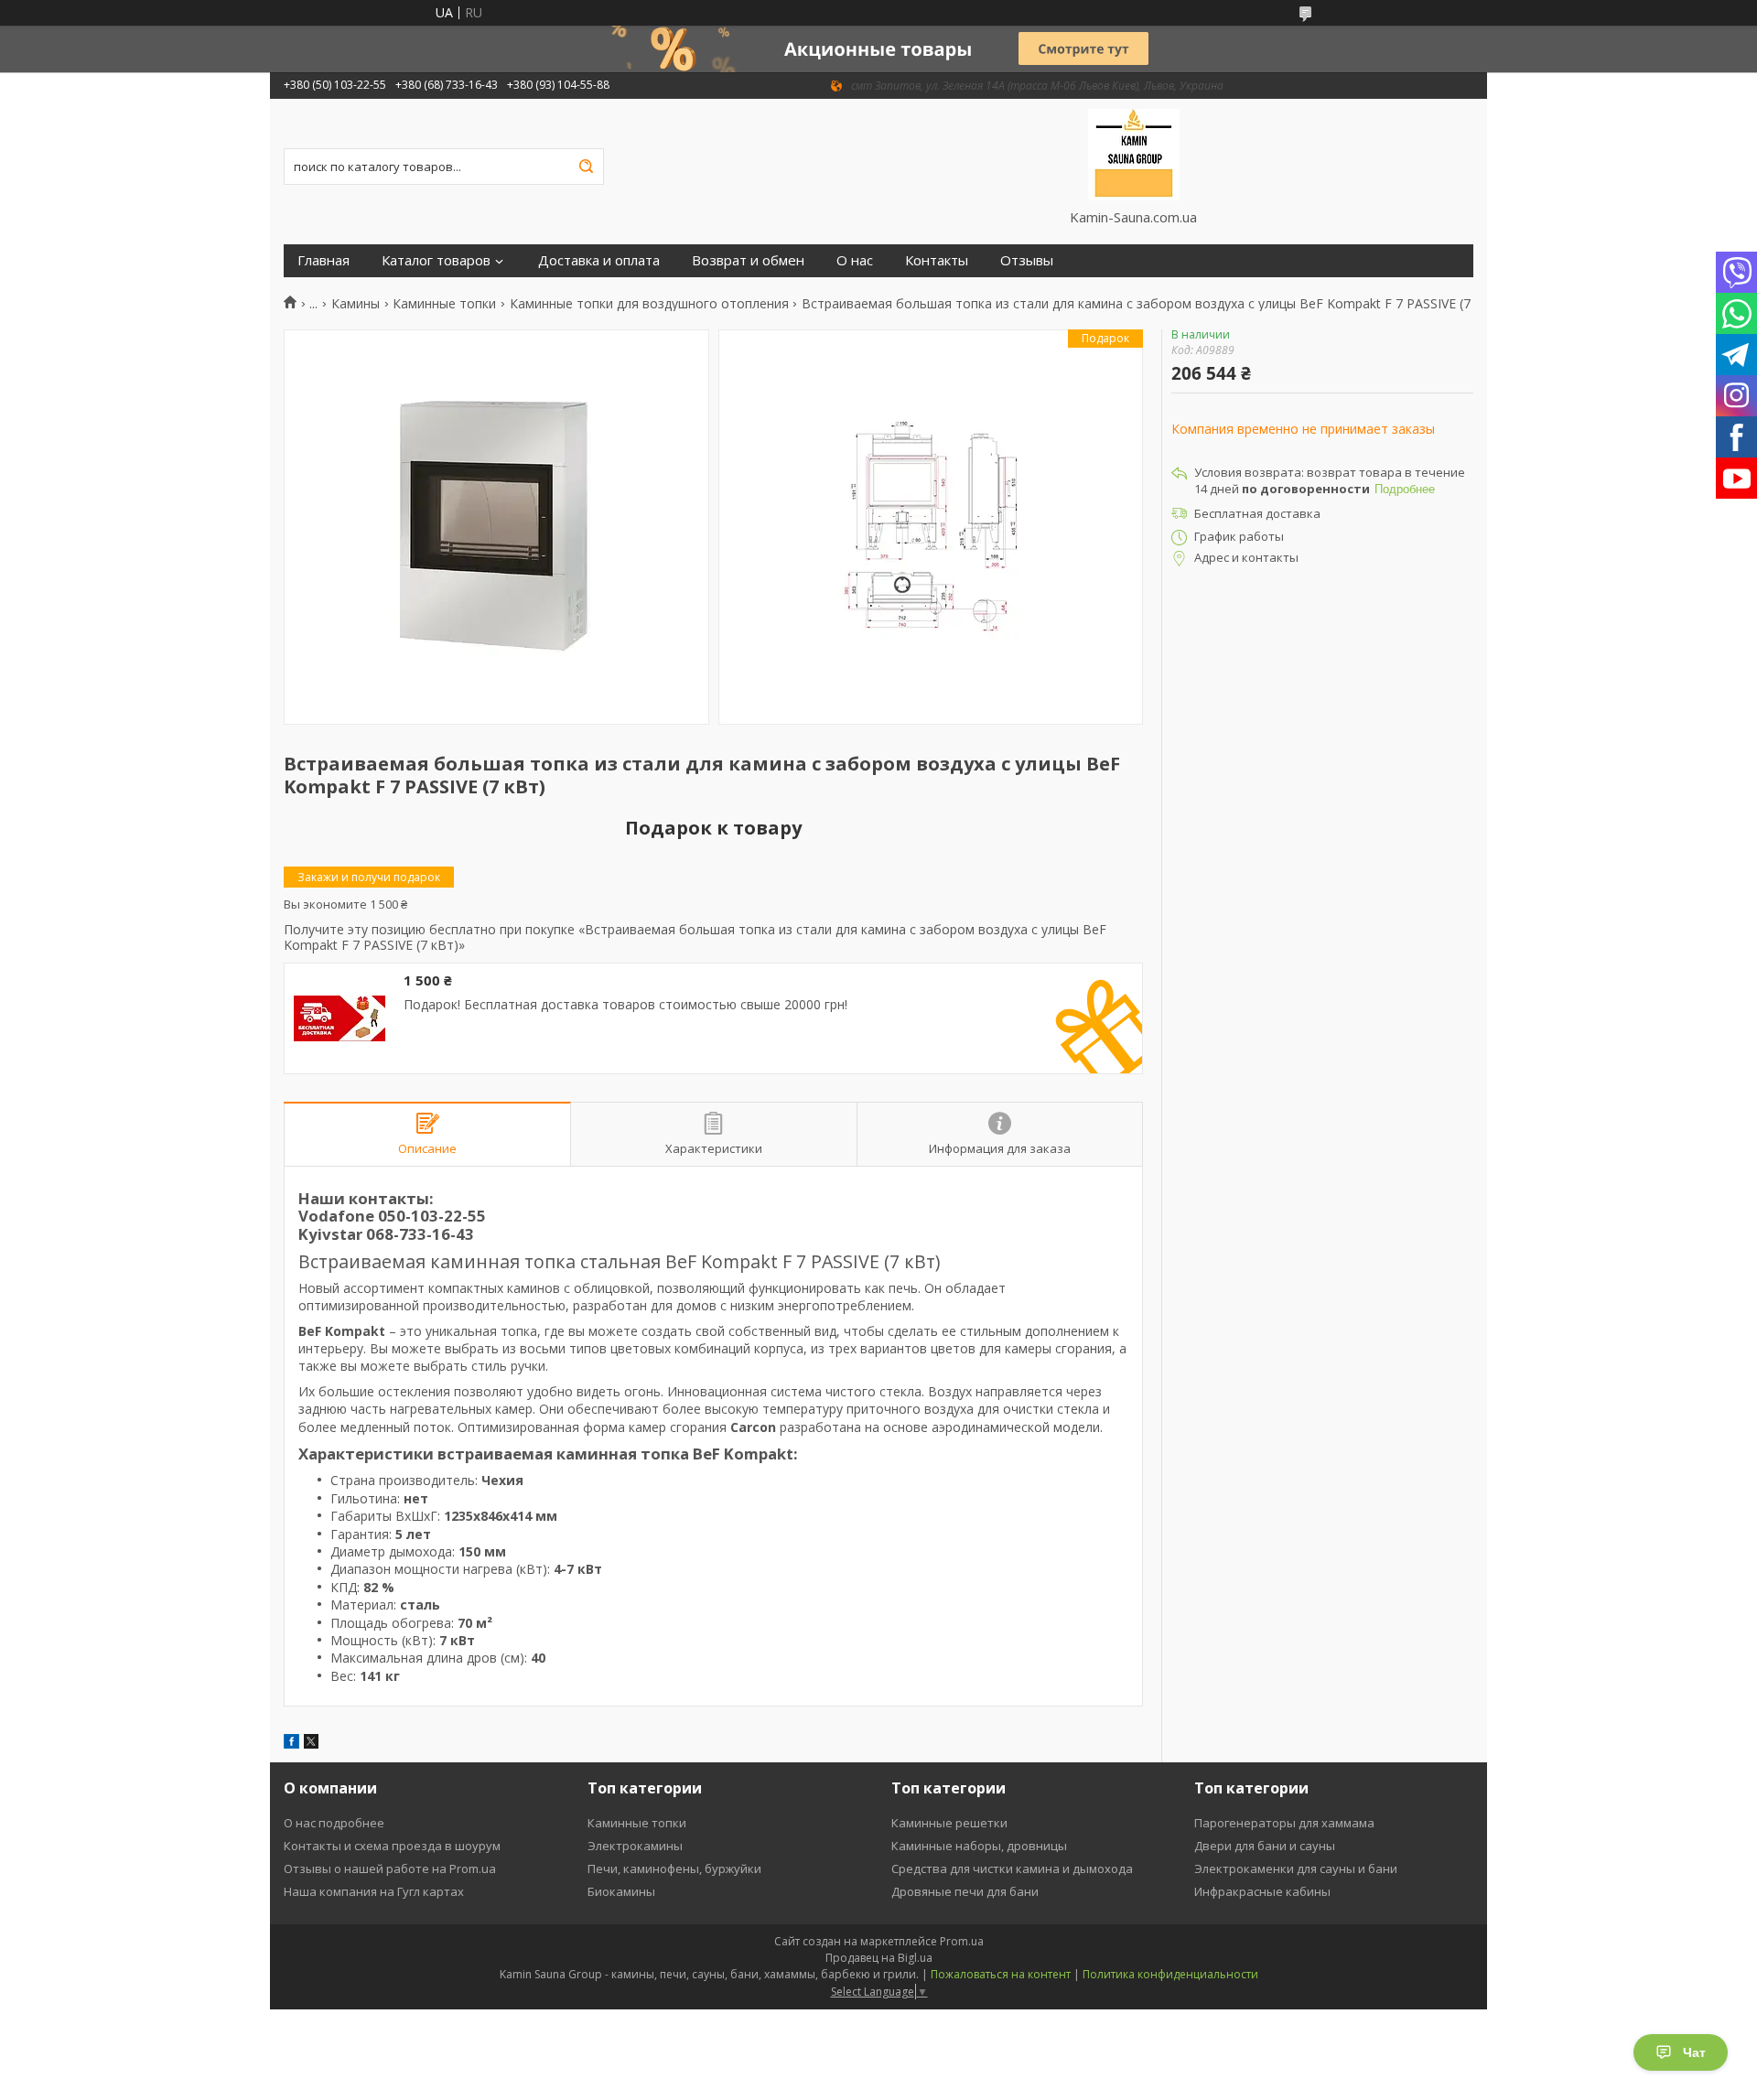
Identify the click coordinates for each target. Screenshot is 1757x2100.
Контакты (937, 260)
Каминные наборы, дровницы (979, 1846)
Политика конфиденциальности (1170, 1974)
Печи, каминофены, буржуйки (674, 1868)
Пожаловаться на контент (1001, 1974)
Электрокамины (635, 1846)
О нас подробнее (334, 1823)
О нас (855, 260)
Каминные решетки (949, 1823)
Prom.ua (962, 1941)
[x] (311, 1744)
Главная (323, 260)
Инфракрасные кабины (1262, 1891)
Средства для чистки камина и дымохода (1012, 1868)
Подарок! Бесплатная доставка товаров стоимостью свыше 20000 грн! (625, 1005)
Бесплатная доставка (1257, 513)
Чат (1694, 2052)
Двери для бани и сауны (1265, 1846)
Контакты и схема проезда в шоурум (392, 1846)
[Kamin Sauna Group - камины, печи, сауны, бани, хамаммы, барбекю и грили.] (1133, 154)
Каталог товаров (436, 260)
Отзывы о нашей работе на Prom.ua (390, 1868)
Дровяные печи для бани (965, 1891)
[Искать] (586, 167)
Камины (356, 304)
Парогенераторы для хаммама (1284, 1823)
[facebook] (291, 1744)
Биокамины (621, 1891)
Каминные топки (444, 304)
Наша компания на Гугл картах (374, 1891)
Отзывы (1027, 260)
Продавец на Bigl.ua (879, 1958)
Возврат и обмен (748, 260)
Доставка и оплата (599, 260)
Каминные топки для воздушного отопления (649, 304)
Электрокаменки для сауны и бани (1296, 1868)
